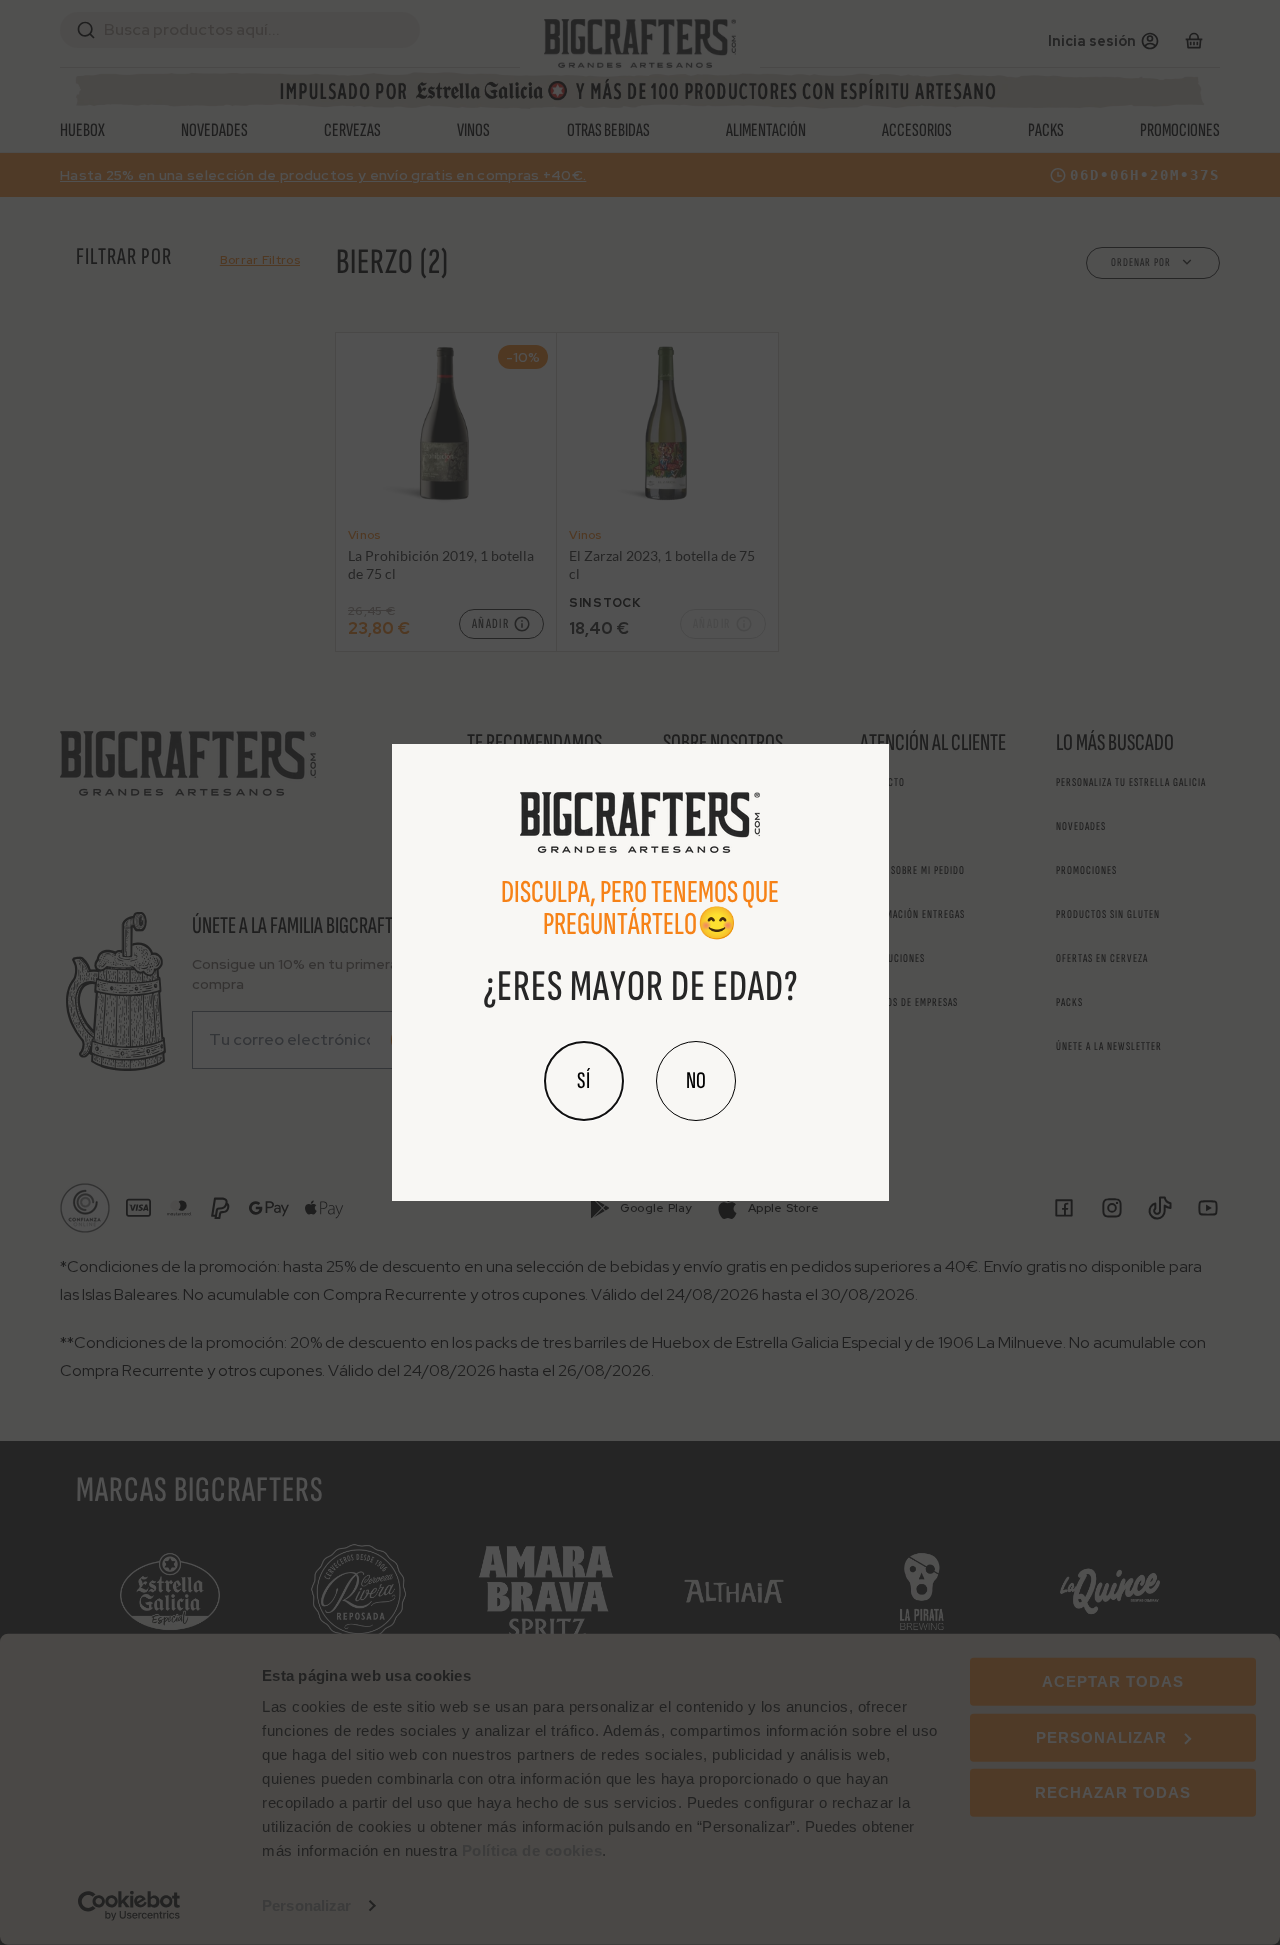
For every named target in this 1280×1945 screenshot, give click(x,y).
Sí (584, 1080)
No (696, 1080)
